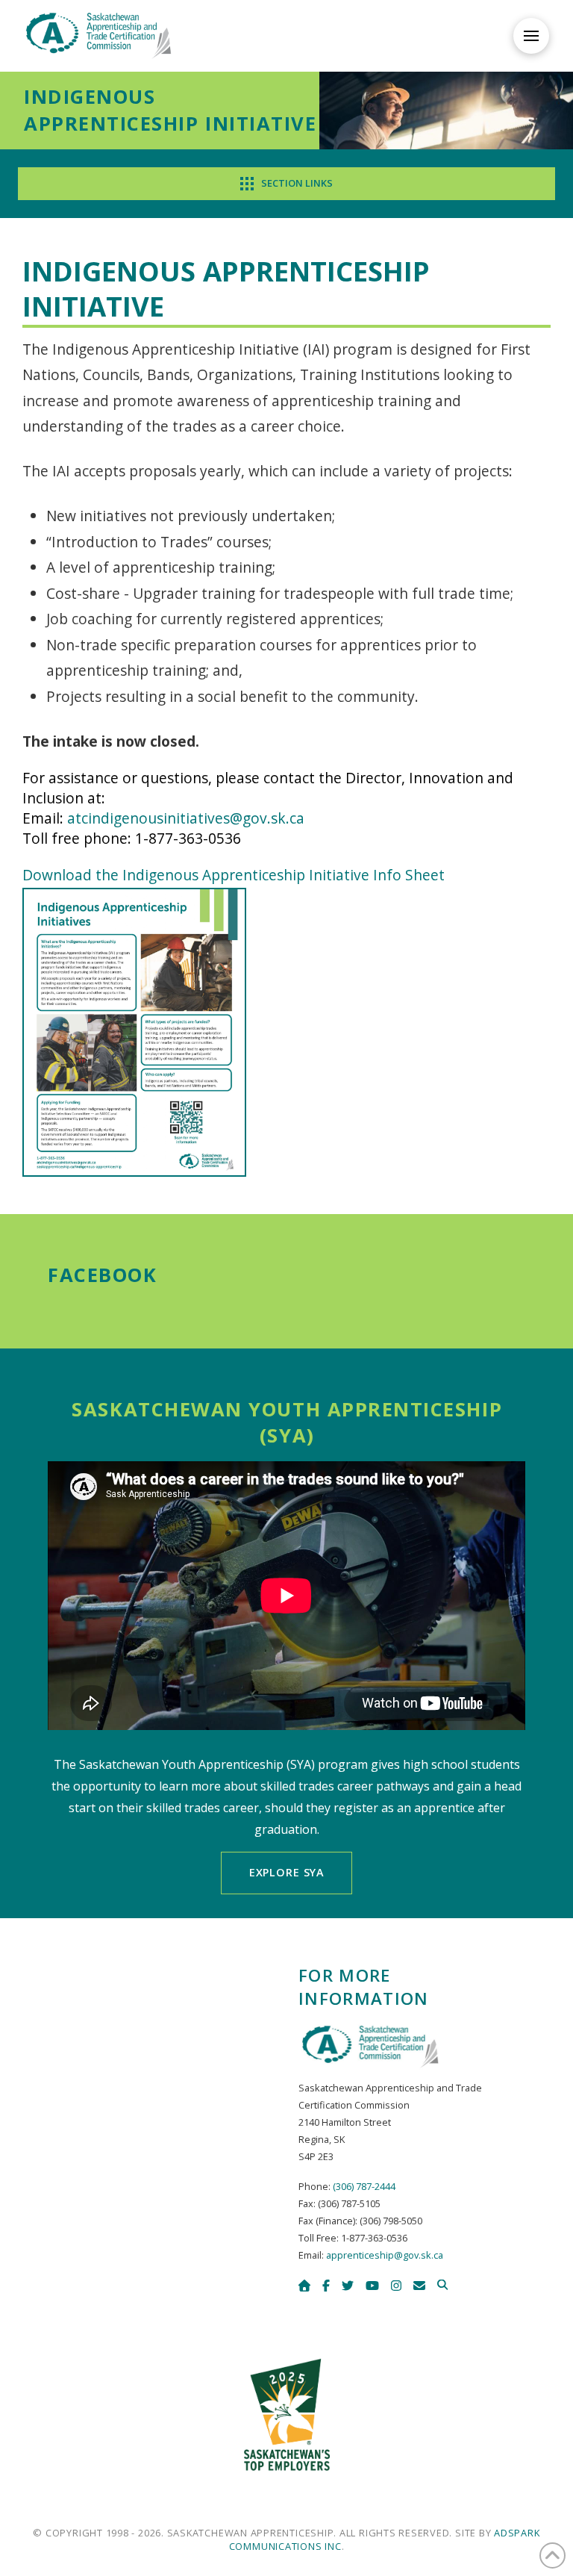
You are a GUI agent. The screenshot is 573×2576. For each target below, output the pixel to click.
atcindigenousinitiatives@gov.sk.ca (186, 818)
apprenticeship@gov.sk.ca (385, 2255)
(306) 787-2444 (364, 2186)
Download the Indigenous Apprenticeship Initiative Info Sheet (234, 875)
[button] (531, 36)
